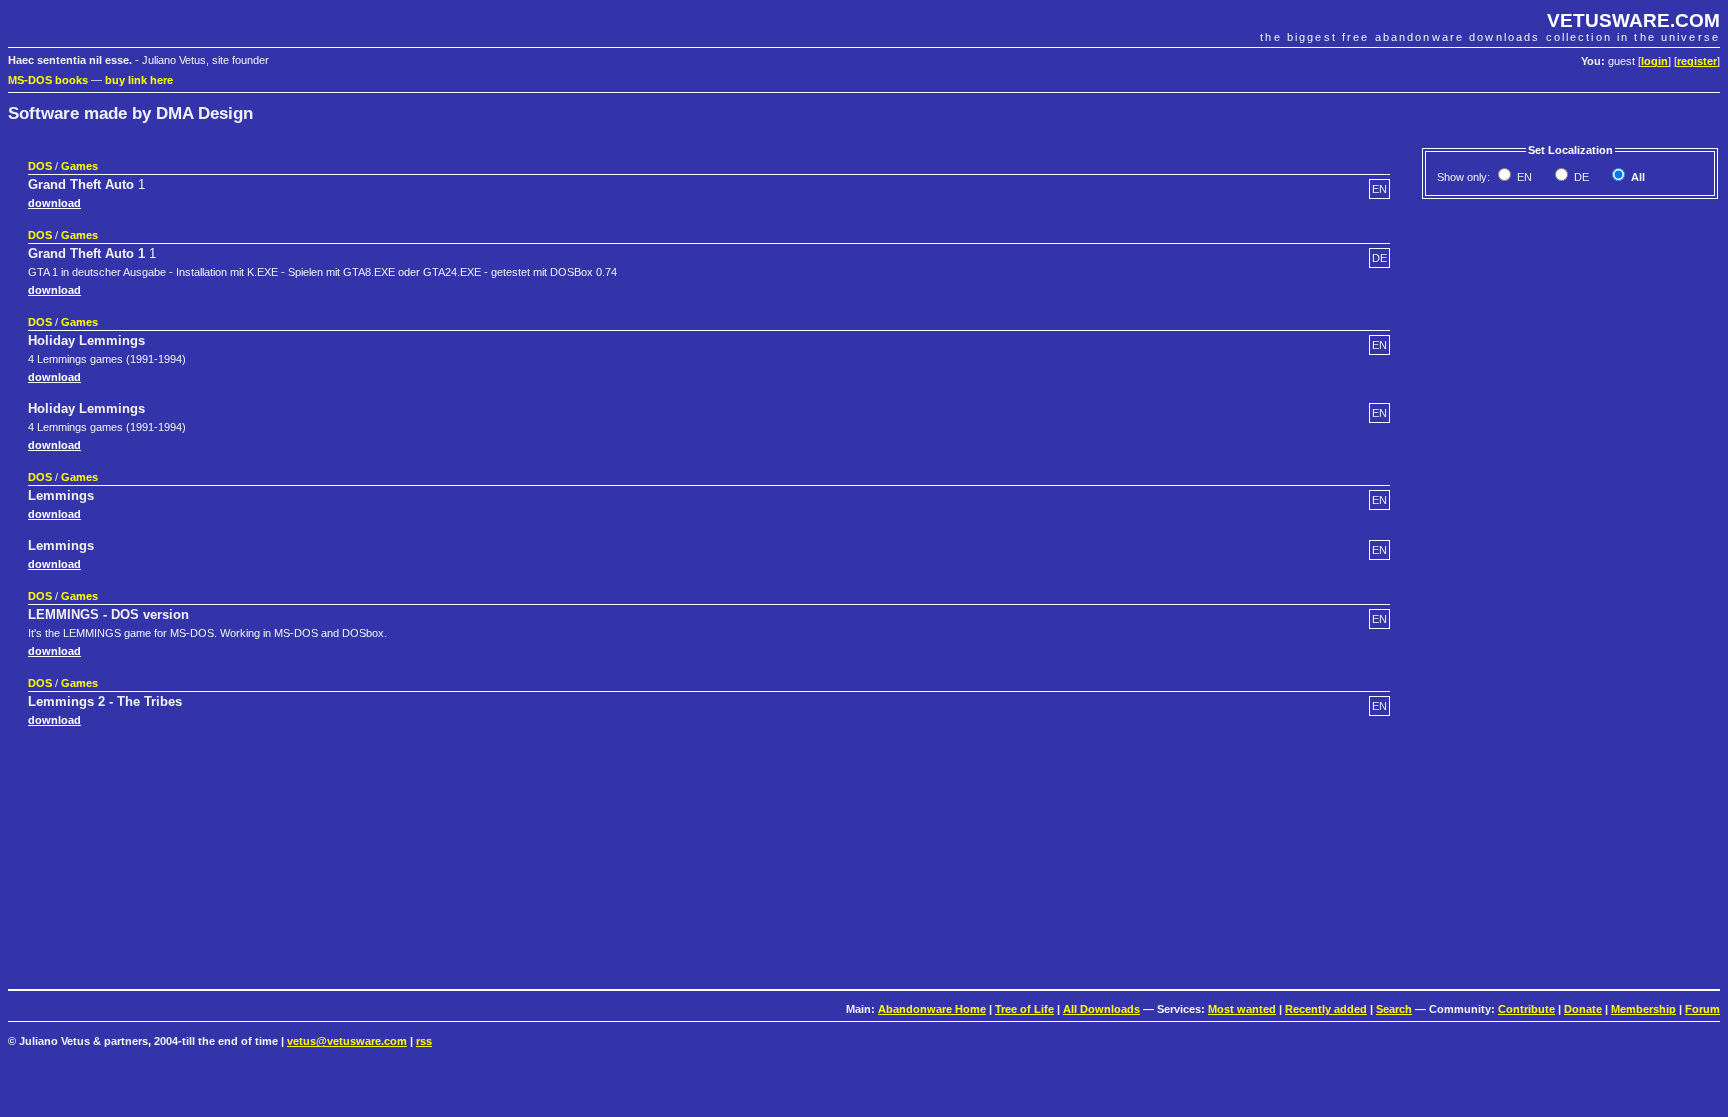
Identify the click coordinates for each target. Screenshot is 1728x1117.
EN (1523, 177)
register (1697, 61)
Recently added (1326, 1009)
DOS (40, 166)
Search (1394, 1009)
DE (1580, 177)
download (54, 203)
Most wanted (1242, 1009)
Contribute (1526, 1009)
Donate (1583, 1009)
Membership (1643, 1009)
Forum (1702, 1009)
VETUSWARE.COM (1633, 20)
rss (424, 1041)
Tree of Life (1024, 1009)
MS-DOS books (48, 80)
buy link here (139, 80)
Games (79, 166)
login (1654, 61)
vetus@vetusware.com (347, 1041)
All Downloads (1101, 1009)
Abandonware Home (932, 1009)
